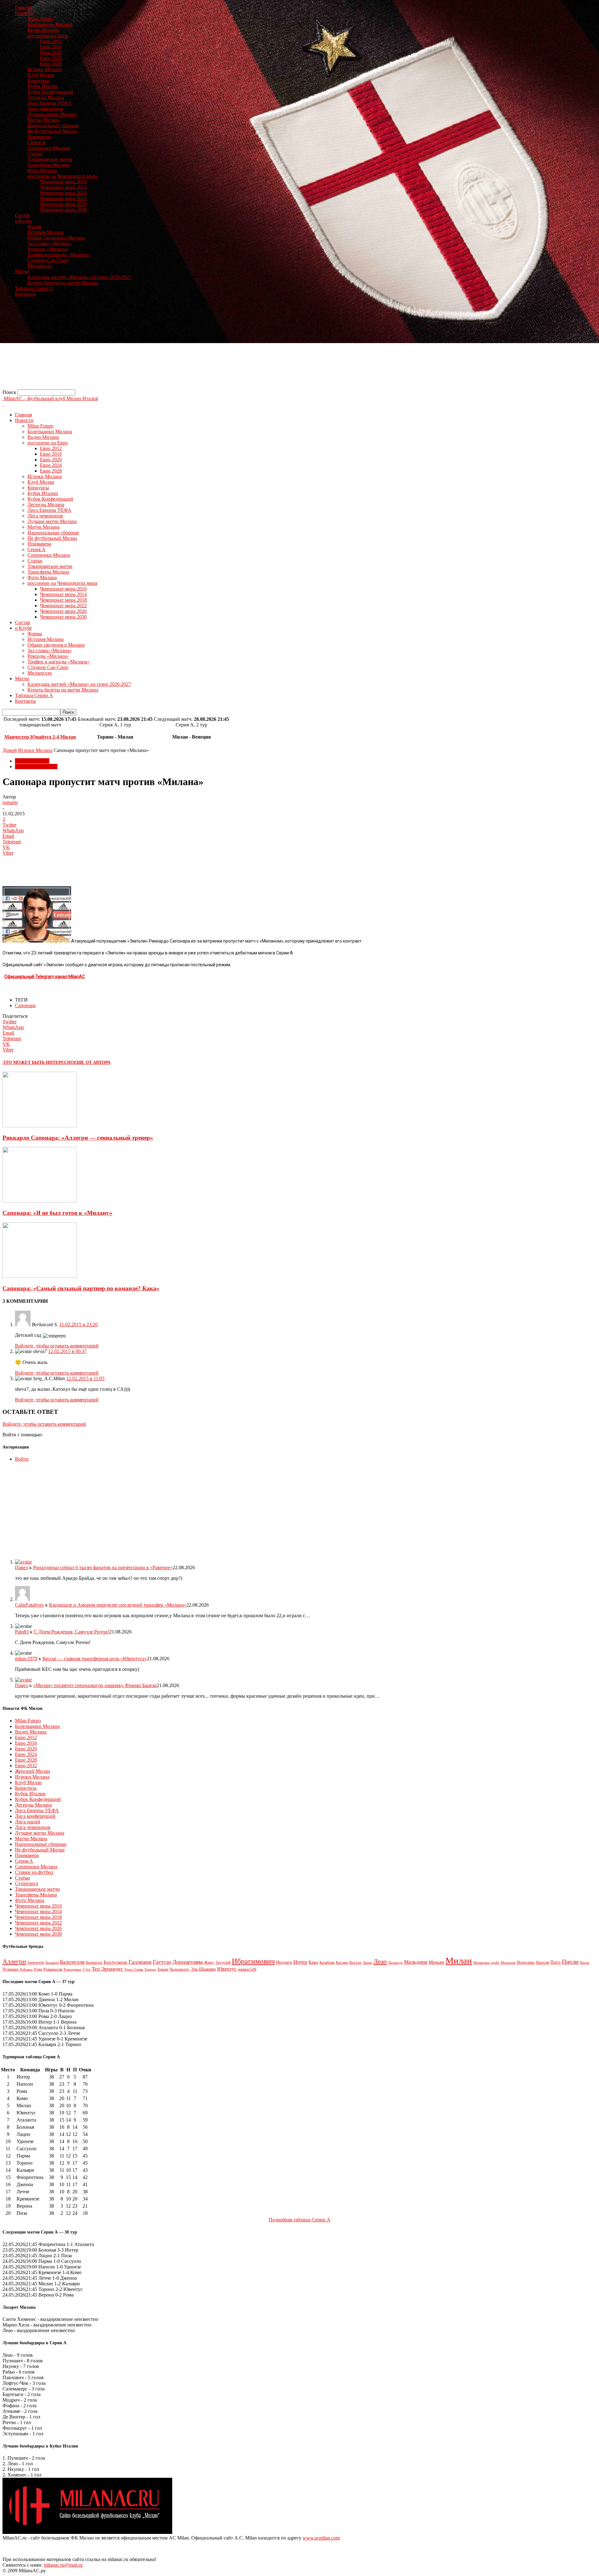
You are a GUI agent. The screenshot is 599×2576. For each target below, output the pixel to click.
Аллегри (14, 1962)
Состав (22, 215)
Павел (22, 1567)
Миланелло (40, 266)
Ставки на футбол (34, 1872)
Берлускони (115, 1962)
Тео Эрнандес (107, 1969)
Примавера (39, 137)
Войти (22, 1459)
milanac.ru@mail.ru (63, 2565)
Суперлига (27, 1883)
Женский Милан (33, 1771)
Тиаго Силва (134, 1969)
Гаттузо (162, 1962)
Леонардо (395, 1962)
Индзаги (284, 1962)
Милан (459, 1961)
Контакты (25, 294)
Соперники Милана (49, 148)
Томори (150, 1969)
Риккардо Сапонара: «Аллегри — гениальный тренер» (78, 1138)
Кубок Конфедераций (50, 92)
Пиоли (570, 1962)
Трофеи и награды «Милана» (58, 255)
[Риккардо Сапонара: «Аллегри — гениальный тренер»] (40, 1125)
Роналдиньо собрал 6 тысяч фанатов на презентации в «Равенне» (103, 1567)
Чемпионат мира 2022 (63, 199)
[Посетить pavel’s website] (23, 1562)
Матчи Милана (44, 120)
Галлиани (140, 1962)
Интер (300, 1962)
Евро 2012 (51, 41)
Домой (10, 750)
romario (10, 802)
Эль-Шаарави (203, 1969)
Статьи (35, 154)
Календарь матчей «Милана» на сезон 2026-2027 (79, 277)
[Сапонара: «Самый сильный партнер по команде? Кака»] (40, 1276)
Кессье (356, 1962)
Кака (313, 1962)
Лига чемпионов (45, 109)
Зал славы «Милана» (50, 243)
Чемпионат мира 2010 (63, 182)
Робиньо (26, 1970)
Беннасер (94, 1962)
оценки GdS (247, 1969)
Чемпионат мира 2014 (63, 187)
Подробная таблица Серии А (299, 2220)
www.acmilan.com (321, 2538)
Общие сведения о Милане (56, 238)
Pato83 (22, 1632)
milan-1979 (26, 1659)
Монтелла (508, 1962)
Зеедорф (223, 1962)
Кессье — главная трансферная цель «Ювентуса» (95, 1659)
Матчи (22, 272)
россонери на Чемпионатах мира (62, 176)
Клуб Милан (41, 75)
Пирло (584, 1962)
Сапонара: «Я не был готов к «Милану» (57, 1213)
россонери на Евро (48, 36)
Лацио (368, 1963)
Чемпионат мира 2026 (63, 204)
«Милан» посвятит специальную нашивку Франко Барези (95, 1685)
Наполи (543, 1962)
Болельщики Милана (50, 24)
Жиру (209, 1962)
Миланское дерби (486, 1963)
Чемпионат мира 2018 (63, 193)
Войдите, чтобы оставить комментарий (57, 1346)
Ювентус (227, 1969)
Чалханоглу (179, 1969)
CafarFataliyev (29, 1605)
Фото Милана (42, 170)
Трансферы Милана (48, 165)
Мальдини (416, 1962)
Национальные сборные (53, 126)
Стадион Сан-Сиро (48, 260)
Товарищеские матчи (50, 159)
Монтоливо (526, 1962)
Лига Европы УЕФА (49, 103)
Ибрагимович (253, 1961)
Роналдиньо (73, 1969)
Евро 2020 (51, 53)
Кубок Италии (43, 86)
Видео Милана (43, 30)
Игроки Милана (45, 69)
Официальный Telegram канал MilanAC (45, 977)
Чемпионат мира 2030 (63, 210)
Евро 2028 (51, 64)
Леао (380, 1962)
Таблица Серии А (34, 288)
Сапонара (25, 1005)
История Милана (46, 232)
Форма (35, 227)
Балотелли (72, 1962)
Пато (555, 1962)
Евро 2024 (51, 58)
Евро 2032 (26, 1766)
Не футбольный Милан (52, 131)
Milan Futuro (40, 19)
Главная (23, 8)
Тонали (163, 1969)
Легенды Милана (46, 97)
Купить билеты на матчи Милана (63, 283)
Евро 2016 (51, 47)
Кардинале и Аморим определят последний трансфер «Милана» (118, 1605)
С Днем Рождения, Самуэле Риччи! (71, 1632)
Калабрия (327, 1962)
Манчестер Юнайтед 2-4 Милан (40, 737)
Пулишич (11, 1969)
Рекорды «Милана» (48, 249)
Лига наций (28, 1822)
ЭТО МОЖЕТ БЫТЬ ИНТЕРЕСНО (38, 1062)
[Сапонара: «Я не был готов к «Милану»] (40, 1201)
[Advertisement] (190, 346)
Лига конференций (35, 1816)
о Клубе (23, 221)
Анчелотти (36, 1962)
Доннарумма (188, 1962)
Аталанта (52, 1962)
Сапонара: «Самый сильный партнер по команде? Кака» (81, 1288)
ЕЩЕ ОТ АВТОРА (92, 1062)
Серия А (37, 142)
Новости (24, 13)
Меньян (436, 1962)
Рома (38, 1969)
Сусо (87, 1969)
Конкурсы (38, 81)
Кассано (342, 1963)
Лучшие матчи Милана (52, 114)
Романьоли (53, 1969)
